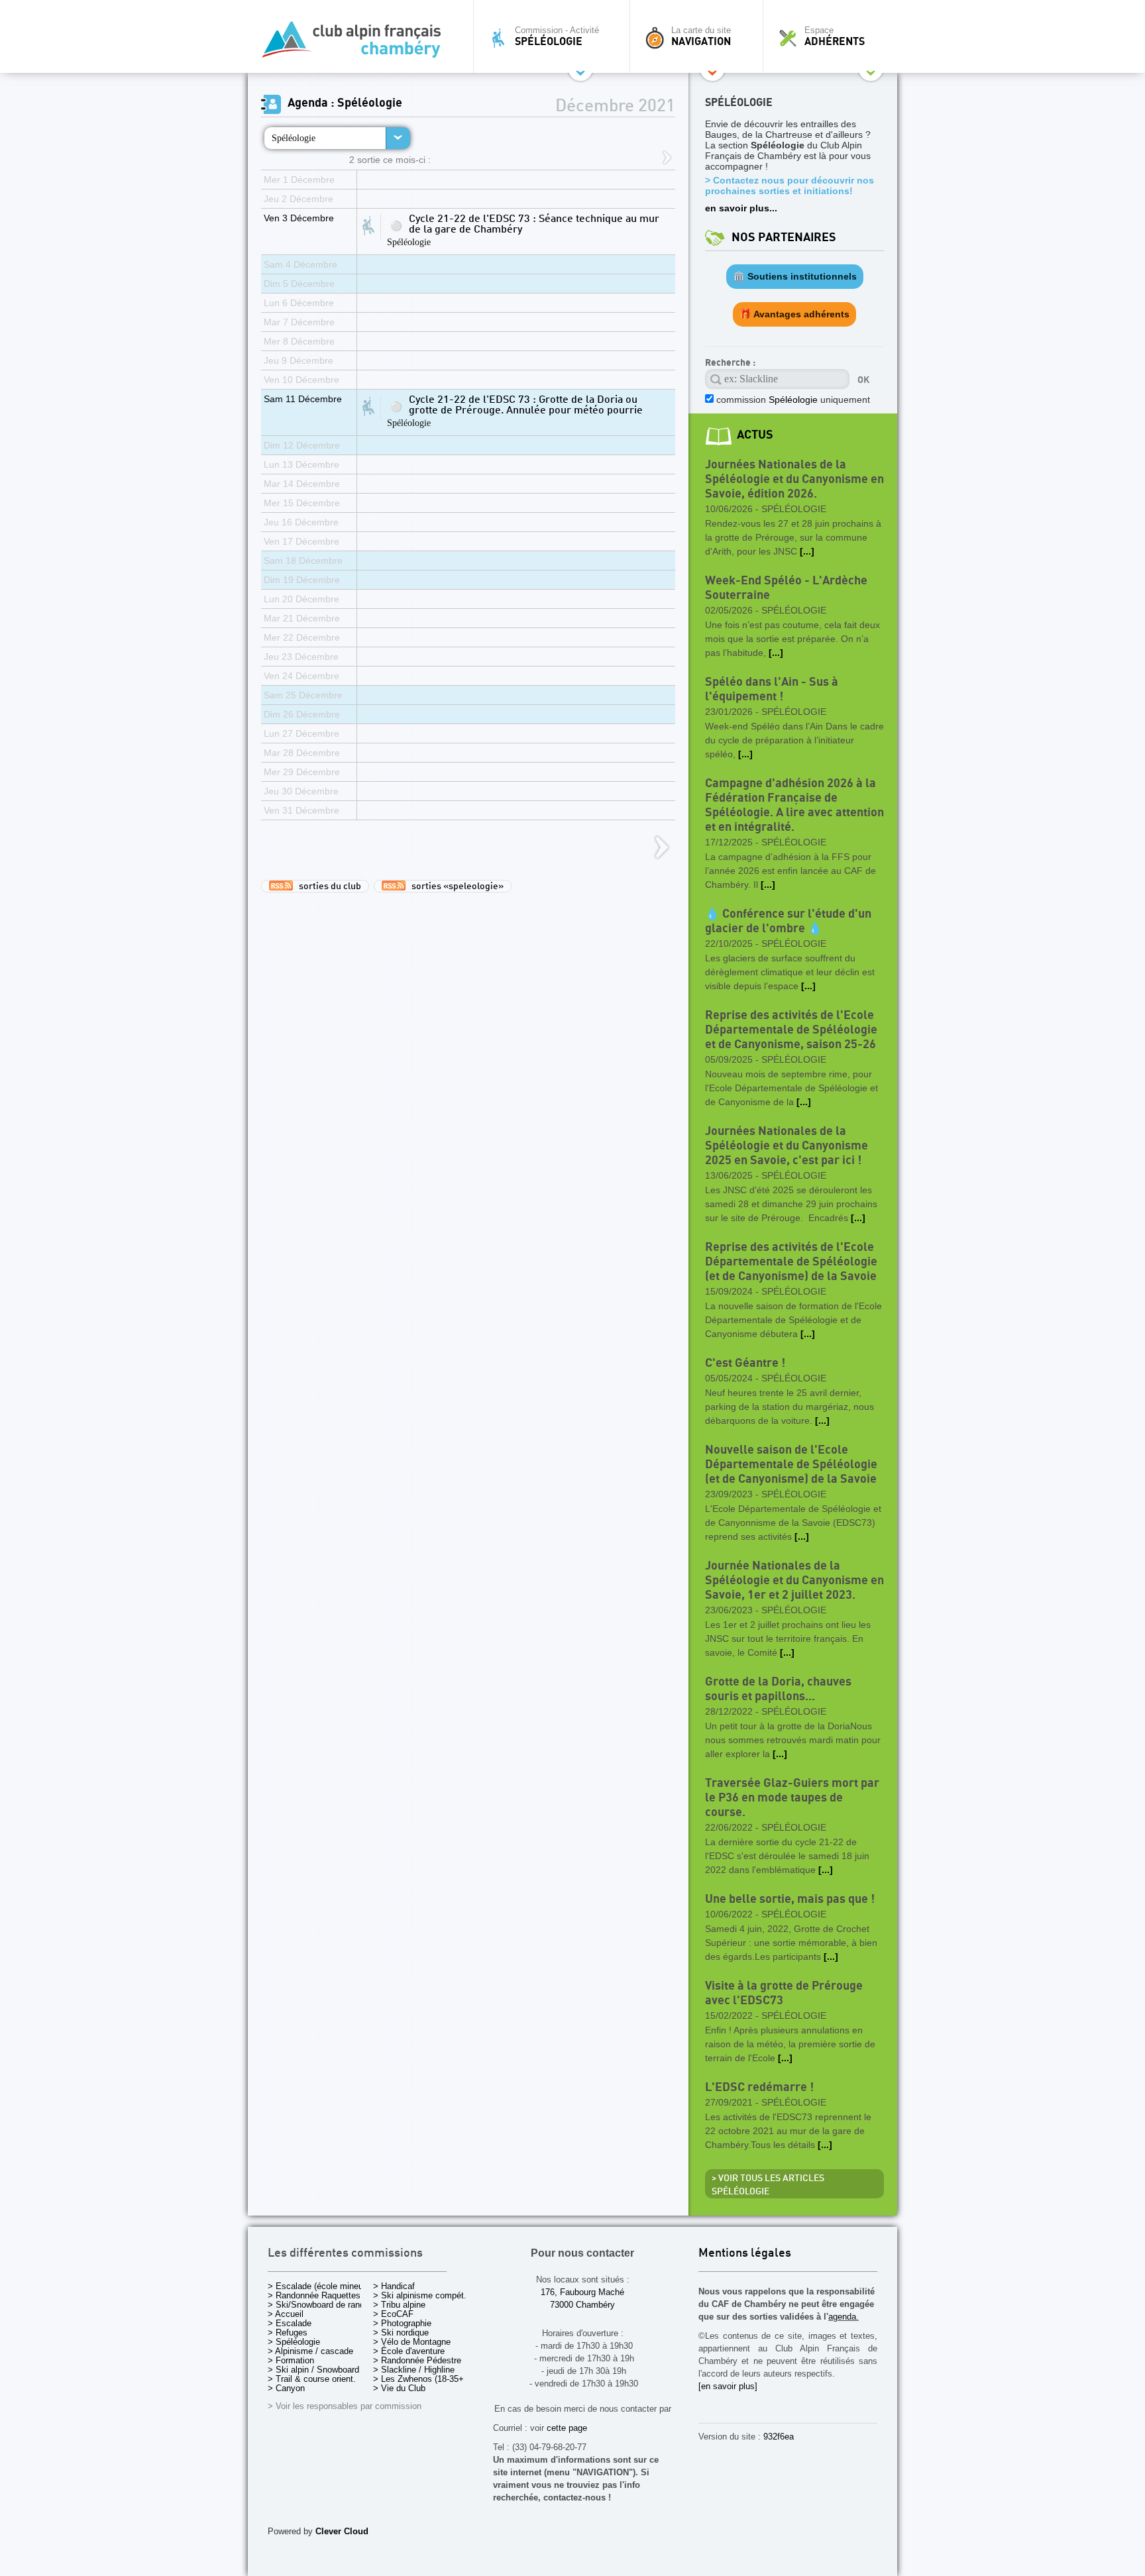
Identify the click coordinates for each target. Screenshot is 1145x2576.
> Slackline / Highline (414, 2370)
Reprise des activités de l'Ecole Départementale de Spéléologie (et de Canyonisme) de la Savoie (791, 1262)
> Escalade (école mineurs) (320, 2286)
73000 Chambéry (582, 2305)
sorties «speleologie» (455, 886)
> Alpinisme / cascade (310, 2351)
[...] (807, 551)
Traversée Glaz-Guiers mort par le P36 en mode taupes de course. (792, 1798)
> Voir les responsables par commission (345, 2406)
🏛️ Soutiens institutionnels (795, 276)
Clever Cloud (342, 2531)
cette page (567, 2428)
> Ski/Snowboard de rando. (320, 2305)
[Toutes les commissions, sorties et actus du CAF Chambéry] (357, 43)
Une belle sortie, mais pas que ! (790, 1899)
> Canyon (286, 2388)
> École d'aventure (409, 2351)
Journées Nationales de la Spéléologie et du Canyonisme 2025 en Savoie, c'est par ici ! (787, 1146)
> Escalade (290, 2323)
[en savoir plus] (728, 2386)
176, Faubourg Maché (582, 2292)
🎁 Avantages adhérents (794, 314)
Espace (835, 36)
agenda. (844, 2317)
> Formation (291, 2360)
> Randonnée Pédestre (417, 2360)
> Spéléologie (294, 2342)
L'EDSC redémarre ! (759, 2087)
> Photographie (402, 2323)
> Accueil (286, 2314)
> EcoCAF (393, 2314)
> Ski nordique (401, 2333)
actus (755, 435)
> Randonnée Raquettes (314, 2295)
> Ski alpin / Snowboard (313, 2370)
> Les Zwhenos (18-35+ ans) (428, 2379)
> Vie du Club (399, 2388)
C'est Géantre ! (745, 1363)
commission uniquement (792, 400)
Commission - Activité (557, 36)
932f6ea (779, 2437)
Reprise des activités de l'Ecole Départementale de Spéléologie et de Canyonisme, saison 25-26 (791, 1030)
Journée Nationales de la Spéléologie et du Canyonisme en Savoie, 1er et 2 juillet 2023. (794, 1581)
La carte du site (701, 36)
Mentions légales (745, 2254)
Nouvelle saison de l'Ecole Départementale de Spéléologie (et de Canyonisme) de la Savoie (791, 1465)
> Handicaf (394, 2286)
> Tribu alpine (399, 2305)
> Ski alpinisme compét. (420, 2295)
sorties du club (327, 886)
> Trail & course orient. (312, 2379)
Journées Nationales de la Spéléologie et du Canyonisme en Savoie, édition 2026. (794, 479)
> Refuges (288, 2333)
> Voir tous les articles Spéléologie (768, 2185)
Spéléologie (294, 138)
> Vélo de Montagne (412, 2342)
